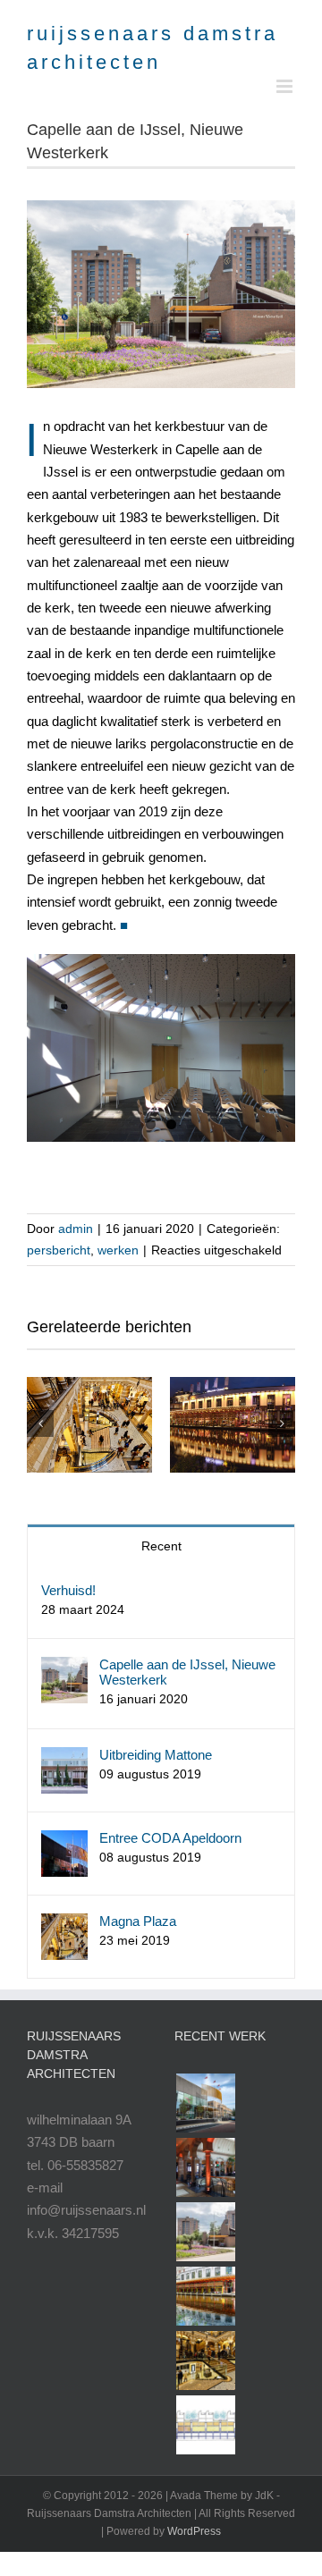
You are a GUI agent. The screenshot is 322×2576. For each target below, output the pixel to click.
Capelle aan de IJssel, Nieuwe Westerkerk (187, 1672)
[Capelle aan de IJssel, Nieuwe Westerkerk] (64, 1668)
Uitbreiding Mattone (156, 1755)
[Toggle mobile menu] (286, 86)
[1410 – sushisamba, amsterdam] (205, 2296)
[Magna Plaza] (89, 1425)
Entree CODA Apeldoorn (170, 1838)
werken (118, 1250)
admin (76, 1229)
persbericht (59, 1250)
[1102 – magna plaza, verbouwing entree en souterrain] (205, 2361)
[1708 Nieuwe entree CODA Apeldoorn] (205, 2103)
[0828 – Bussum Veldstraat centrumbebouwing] (205, 2425)
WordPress (194, 2531)
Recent (161, 1546)
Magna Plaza (138, 1921)
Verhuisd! (68, 1590)
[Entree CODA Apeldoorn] (64, 1841)
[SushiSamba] (233, 1425)
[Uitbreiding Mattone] (64, 1758)
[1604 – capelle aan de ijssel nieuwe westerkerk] (205, 2232)
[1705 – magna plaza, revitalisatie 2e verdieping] (205, 2167)
